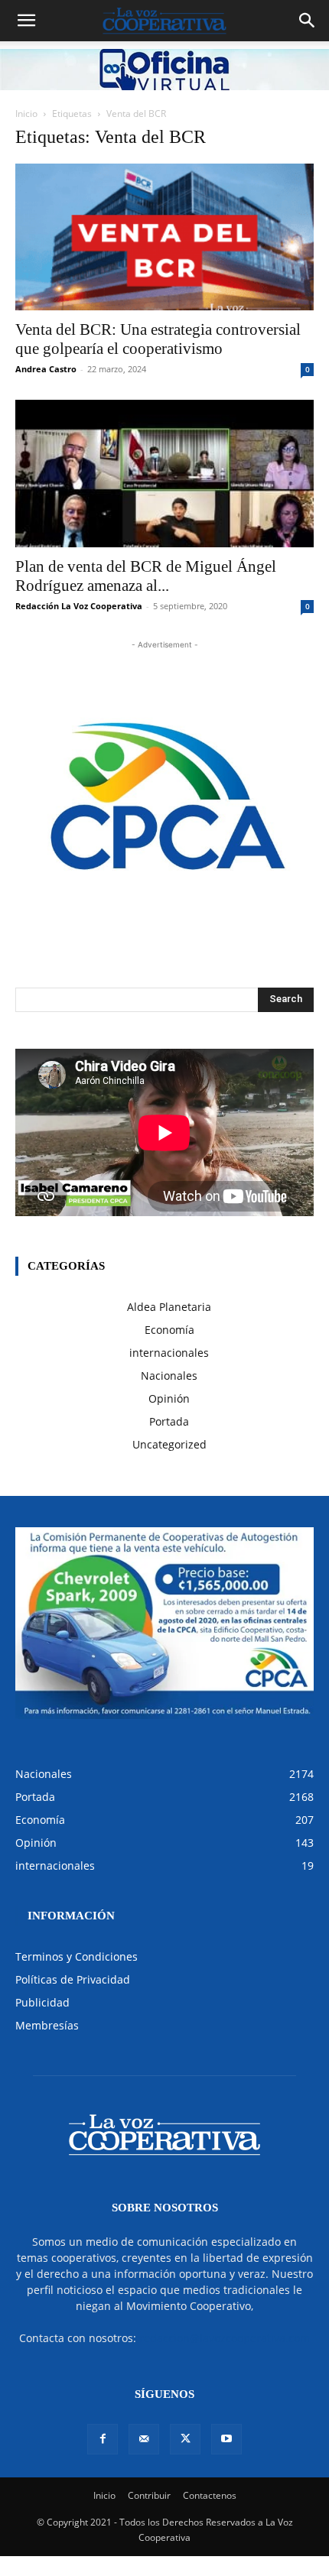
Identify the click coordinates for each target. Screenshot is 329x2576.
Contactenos (210, 2495)
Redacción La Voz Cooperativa (79, 606)
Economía (169, 1330)
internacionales (169, 1353)
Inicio (26, 114)
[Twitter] (185, 2439)
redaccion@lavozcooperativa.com (225, 2338)
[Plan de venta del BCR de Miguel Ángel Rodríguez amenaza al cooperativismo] (164, 474)
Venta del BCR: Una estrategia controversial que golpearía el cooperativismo (158, 339)
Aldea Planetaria (169, 1307)
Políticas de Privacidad (73, 1979)
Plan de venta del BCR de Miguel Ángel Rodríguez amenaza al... (146, 576)
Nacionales (169, 1376)
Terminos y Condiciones (77, 1956)
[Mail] (144, 2439)
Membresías (47, 2025)
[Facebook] (103, 2439)
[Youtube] (226, 2439)
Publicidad (42, 2002)
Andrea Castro (46, 369)
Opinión (169, 1398)
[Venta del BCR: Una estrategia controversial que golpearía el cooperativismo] (164, 237)
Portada (169, 1421)
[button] (26, 21)
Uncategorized (169, 1444)
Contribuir (149, 2495)
